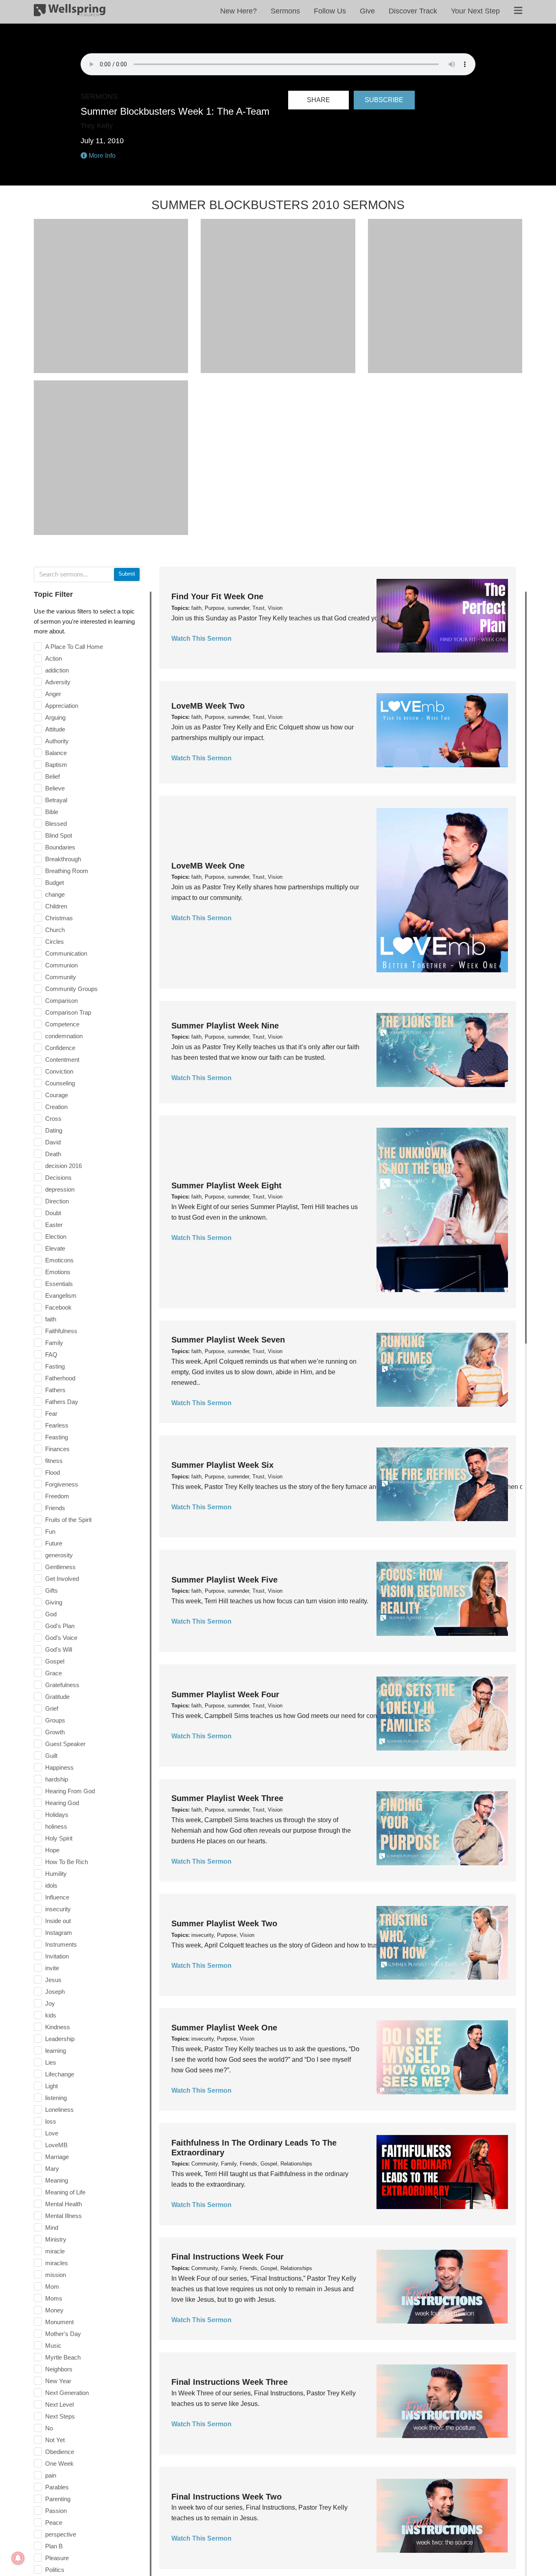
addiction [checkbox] (57, 670)
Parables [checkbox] (57, 2487)
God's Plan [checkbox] (60, 1626)
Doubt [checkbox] (53, 1213)
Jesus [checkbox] (53, 1980)
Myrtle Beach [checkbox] (63, 2357)
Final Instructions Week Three (230, 2382)
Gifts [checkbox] (51, 1590)
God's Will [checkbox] (59, 1649)
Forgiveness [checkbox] (62, 1484)
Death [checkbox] (53, 1154)
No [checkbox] (49, 2428)
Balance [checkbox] (56, 753)
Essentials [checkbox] (59, 1284)
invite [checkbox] (52, 1968)
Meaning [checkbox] (57, 2180)
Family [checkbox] (54, 1343)
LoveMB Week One (208, 866)
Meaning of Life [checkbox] (65, 2192)
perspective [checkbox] (61, 2534)
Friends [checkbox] (55, 1508)
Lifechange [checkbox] (60, 2074)
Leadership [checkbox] (60, 2039)
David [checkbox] (53, 1142)
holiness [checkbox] (56, 1826)
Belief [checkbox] (53, 776)
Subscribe (384, 100)
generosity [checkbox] (59, 1555)
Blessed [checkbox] (56, 824)
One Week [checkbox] (59, 2464)
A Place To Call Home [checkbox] (74, 647)
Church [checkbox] (55, 930)
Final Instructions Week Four (228, 2257)
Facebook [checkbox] (58, 1307)
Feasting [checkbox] (57, 1437)
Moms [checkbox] (54, 2298)
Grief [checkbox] (52, 1708)
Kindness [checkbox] (58, 2027)
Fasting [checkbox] (55, 1366)
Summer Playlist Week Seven (228, 1340)
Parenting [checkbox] (58, 2499)
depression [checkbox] (60, 1189)
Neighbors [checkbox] (59, 2369)
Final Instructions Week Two (227, 2497)
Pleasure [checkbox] (57, 2558)
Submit (127, 574)
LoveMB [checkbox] (56, 2145)
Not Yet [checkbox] (55, 2440)
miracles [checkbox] (57, 2263)
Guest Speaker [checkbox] (65, 1744)
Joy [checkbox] (50, 2003)
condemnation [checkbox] (64, 1036)
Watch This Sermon (201, 639)
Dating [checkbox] (54, 1130)
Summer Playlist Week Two (224, 1923)
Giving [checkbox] (54, 1602)
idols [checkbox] (51, 1885)
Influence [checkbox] (57, 1897)
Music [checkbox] (53, 2346)
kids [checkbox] (51, 2015)
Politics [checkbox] (55, 2570)
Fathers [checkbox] (55, 1390)
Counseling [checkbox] (60, 1083)
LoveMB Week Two (208, 706)
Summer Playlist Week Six (222, 1465)
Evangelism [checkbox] (61, 1296)
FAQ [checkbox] (51, 1355)
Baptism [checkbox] (56, 765)
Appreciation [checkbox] (62, 706)
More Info (101, 156)
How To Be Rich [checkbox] (67, 1862)
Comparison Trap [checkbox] (68, 1012)
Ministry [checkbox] (56, 2239)
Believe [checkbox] (55, 788)
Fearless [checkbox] (57, 1425)
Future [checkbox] (54, 1543)
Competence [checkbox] (62, 1024)
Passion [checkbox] (56, 2511)
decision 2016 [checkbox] (63, 1166)
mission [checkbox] (56, 2275)
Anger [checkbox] (53, 694)
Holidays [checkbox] (57, 1815)
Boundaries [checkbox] (60, 847)
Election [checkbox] (56, 1237)
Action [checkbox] (54, 658)
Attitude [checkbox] (55, 729)
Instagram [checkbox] (59, 1933)
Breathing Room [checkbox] (67, 871)
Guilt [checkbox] (51, 1756)
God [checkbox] (51, 1614)
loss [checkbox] (51, 2121)
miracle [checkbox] (55, 2251)
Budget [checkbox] (55, 883)
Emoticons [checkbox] (59, 1260)
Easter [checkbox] (54, 1225)
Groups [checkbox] (55, 1720)
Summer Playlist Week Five (224, 1580)
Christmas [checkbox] (59, 918)
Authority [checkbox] (57, 741)
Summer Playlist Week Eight (227, 1185)
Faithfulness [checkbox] (61, 1331)
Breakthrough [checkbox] (63, 859)
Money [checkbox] (54, 2310)
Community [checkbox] (61, 977)
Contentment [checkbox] (62, 1060)
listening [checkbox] (56, 2098)
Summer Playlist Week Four (225, 1694)
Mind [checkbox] (52, 2228)
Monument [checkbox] (59, 2322)
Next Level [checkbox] (59, 2405)
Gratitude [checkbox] (57, 1697)
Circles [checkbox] (55, 942)
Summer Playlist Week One (224, 2028)
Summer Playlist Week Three (227, 1798)
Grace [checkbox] (54, 1673)
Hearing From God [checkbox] (70, 1791)
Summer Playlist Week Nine (225, 1026)
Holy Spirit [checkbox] (59, 1838)
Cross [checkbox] (53, 1119)
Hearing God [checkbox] (62, 1803)
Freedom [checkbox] (57, 1496)
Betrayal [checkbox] (56, 800)
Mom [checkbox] (52, 2287)
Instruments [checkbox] (61, 1944)
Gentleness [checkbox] (60, 1567)
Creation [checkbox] (56, 1107)
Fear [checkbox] (51, 1414)
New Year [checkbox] (58, 2381)
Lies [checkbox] (51, 2062)
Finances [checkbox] (57, 1449)
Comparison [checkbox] (61, 1001)
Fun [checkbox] (50, 1531)
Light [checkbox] (51, 2086)
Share (318, 100)
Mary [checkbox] (52, 2169)
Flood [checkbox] (53, 1472)
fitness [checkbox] (54, 1461)
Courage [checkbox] (57, 1095)
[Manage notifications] (18, 2558)
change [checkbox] (55, 894)
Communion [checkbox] (61, 965)
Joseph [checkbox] (55, 1992)
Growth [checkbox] (55, 1732)
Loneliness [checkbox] (59, 2110)
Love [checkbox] (52, 2133)
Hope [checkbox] (52, 1850)
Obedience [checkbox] (60, 2452)
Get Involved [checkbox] (62, 1579)
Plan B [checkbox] (54, 2546)
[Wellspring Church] (70, 12)
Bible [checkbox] (52, 812)
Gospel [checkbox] (55, 1661)
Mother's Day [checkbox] (63, 2334)
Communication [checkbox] (66, 953)
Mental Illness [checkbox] (63, 2216)
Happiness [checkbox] (59, 1767)
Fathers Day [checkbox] (62, 1402)
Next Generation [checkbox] (67, 2393)
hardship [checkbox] (57, 1779)
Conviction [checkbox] (59, 1071)
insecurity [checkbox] (58, 1909)
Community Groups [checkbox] (71, 989)
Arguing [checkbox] (55, 717)
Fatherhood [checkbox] (60, 1378)
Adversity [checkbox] (58, 682)
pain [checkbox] (51, 2475)
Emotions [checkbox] (58, 1272)
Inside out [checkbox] (58, 1921)
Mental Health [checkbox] (63, 2204)
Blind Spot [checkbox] (59, 835)
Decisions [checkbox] (58, 1178)
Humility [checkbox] (56, 1874)
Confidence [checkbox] (60, 1048)
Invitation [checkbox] (57, 1956)
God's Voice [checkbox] (61, 1638)
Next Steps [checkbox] (60, 2416)
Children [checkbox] (56, 906)
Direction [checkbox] (57, 1201)
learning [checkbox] (56, 2051)
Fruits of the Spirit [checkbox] (68, 1520)
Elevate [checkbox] (55, 1248)
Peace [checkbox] (54, 2523)
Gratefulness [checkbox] (62, 1685)
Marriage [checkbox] (57, 2157)
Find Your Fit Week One (217, 596)
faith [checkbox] (51, 1319)
